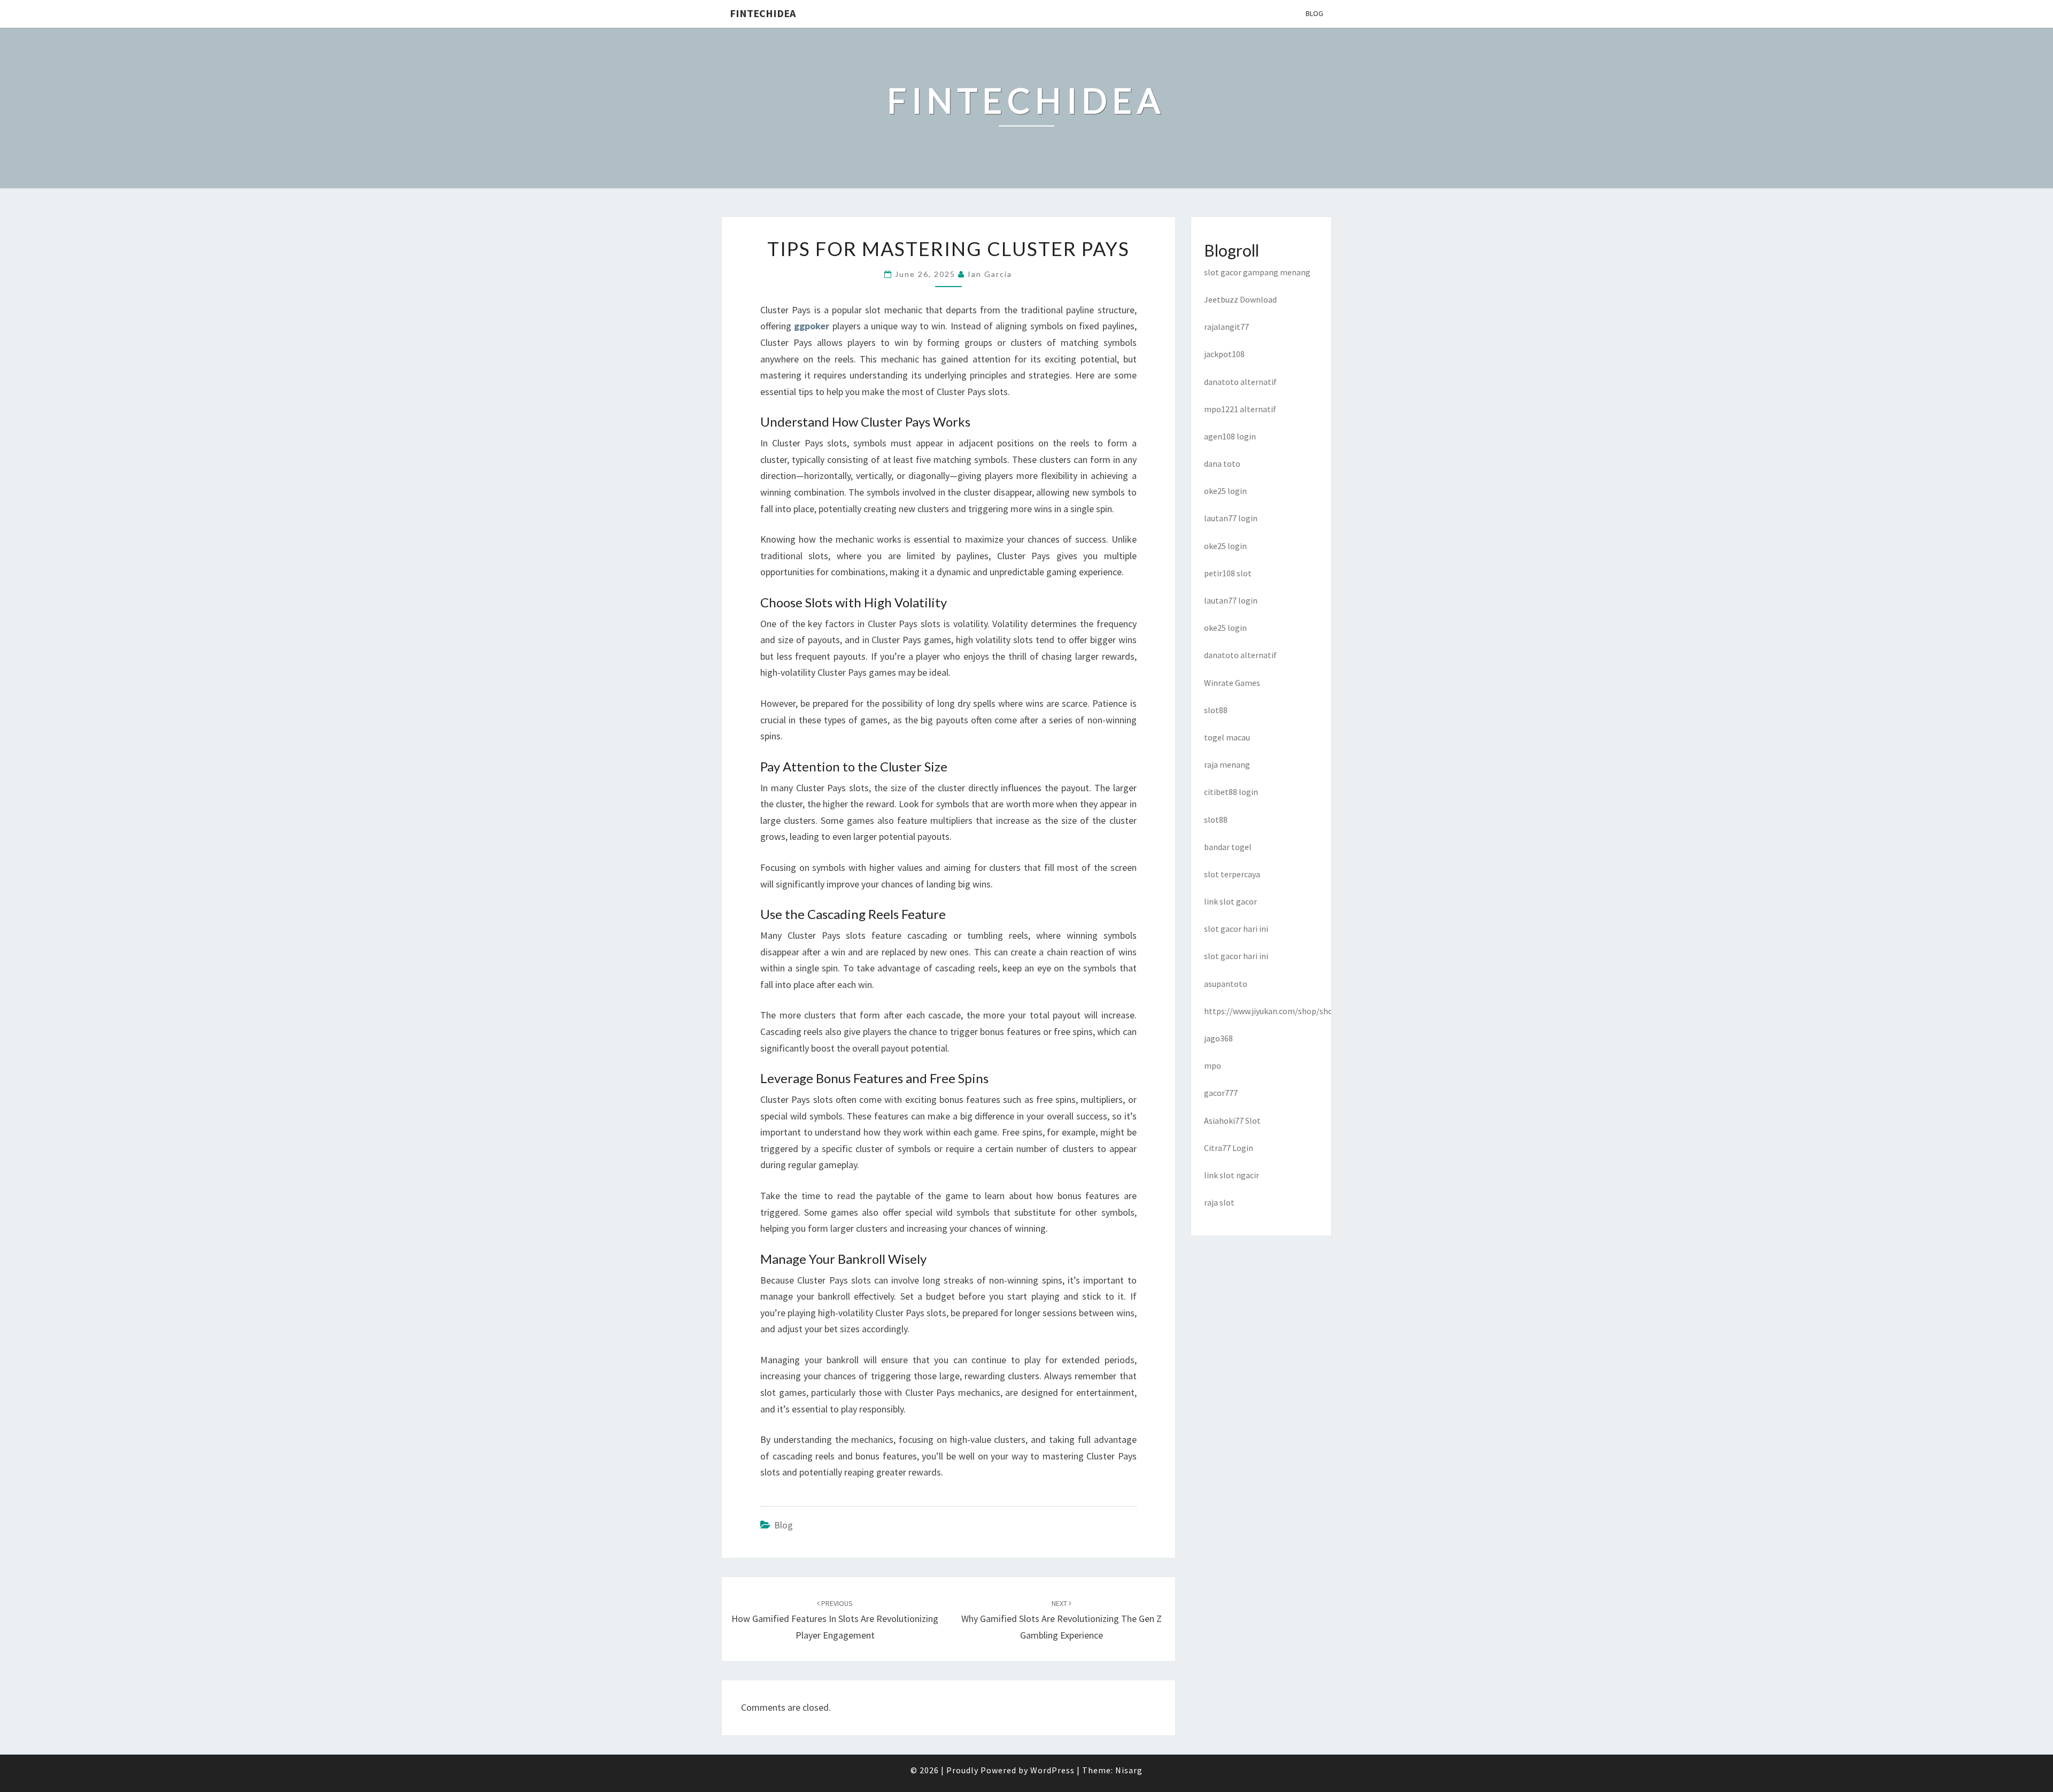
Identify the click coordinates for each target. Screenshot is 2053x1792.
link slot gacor (1230, 901)
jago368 (1218, 1038)
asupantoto (1226, 984)
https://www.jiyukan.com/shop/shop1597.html (1290, 1011)
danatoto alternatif (1240, 382)
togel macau (1227, 737)
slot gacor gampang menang (1257, 272)
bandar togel (1228, 847)
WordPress (1052, 1770)
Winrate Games (1232, 683)
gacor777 (1221, 1093)
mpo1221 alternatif (1240, 409)
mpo (1213, 1065)
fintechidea (763, 13)
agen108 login (1230, 436)
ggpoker (812, 326)
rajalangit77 (1226, 327)
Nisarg (1129, 1770)
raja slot (1219, 1202)
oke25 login (1225, 491)
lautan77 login (1231, 518)
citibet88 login (1231, 792)
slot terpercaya (1232, 874)
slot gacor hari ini (1236, 929)
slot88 (1216, 710)
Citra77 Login (1229, 1148)
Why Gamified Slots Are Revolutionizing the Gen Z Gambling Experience (1062, 1620)
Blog (1314, 13)
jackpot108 (1224, 354)
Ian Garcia (990, 274)
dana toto (1222, 464)
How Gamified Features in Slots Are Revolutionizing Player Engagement (835, 1620)
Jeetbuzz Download (1240, 299)
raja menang (1227, 764)
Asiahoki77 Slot (1232, 1121)
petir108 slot (1228, 573)
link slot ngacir (1232, 1175)
